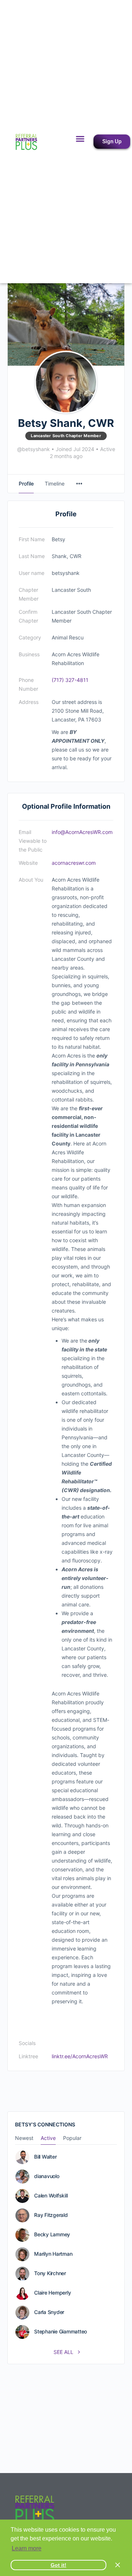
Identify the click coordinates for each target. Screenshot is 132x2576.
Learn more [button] (27, 2548)
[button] (80, 139)
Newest (24, 2138)
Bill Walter (45, 2157)
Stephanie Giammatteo (60, 2332)
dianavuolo (47, 2176)
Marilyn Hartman (53, 2254)
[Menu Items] (79, 484)
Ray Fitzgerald (51, 2215)
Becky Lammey (52, 2234)
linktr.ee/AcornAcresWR (80, 2056)
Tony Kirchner (50, 2273)
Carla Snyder (49, 2312)
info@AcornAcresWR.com (82, 832)
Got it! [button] (58, 2565)
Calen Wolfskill (51, 2196)
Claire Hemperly (52, 2293)
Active (48, 2138)
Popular (72, 2138)
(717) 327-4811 (70, 680)
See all (64, 2352)
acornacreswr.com (74, 863)
